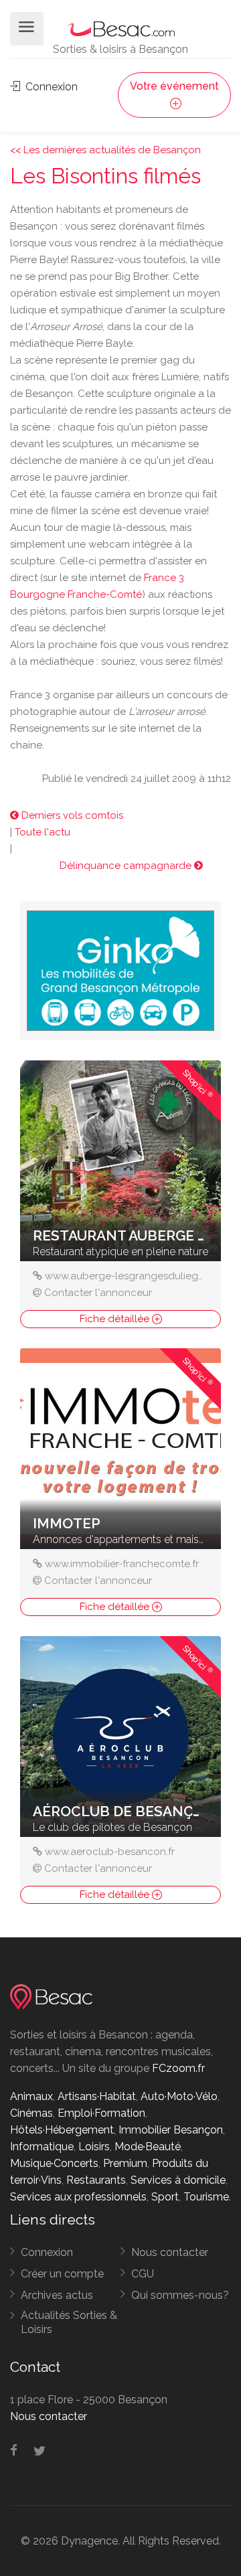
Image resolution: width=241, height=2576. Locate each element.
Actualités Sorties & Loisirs (69, 2322)
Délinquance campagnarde (127, 866)
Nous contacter (170, 2252)
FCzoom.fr (178, 2068)
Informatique (42, 2147)
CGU (143, 2274)
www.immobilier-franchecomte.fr (122, 1564)
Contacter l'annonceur (98, 1293)
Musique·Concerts (54, 2163)
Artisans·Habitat (97, 2096)
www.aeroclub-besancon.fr (110, 1852)
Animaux (31, 2096)
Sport (165, 2197)
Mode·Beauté (148, 2147)
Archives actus (57, 2295)
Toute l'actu (43, 832)
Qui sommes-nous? (180, 2295)
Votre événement (174, 86)
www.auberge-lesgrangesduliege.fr (129, 1276)
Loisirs (94, 2147)
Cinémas (31, 2113)
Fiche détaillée (116, 1319)
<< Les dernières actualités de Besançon (105, 150)
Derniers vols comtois (71, 815)
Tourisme (206, 2197)
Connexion (50, 87)
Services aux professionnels (78, 2197)
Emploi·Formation (101, 2113)
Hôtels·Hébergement (62, 2130)
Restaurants (96, 2180)
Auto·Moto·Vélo (179, 2096)
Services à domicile (178, 2180)
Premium (125, 2163)
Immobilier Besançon (171, 2130)
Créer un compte (62, 2274)
